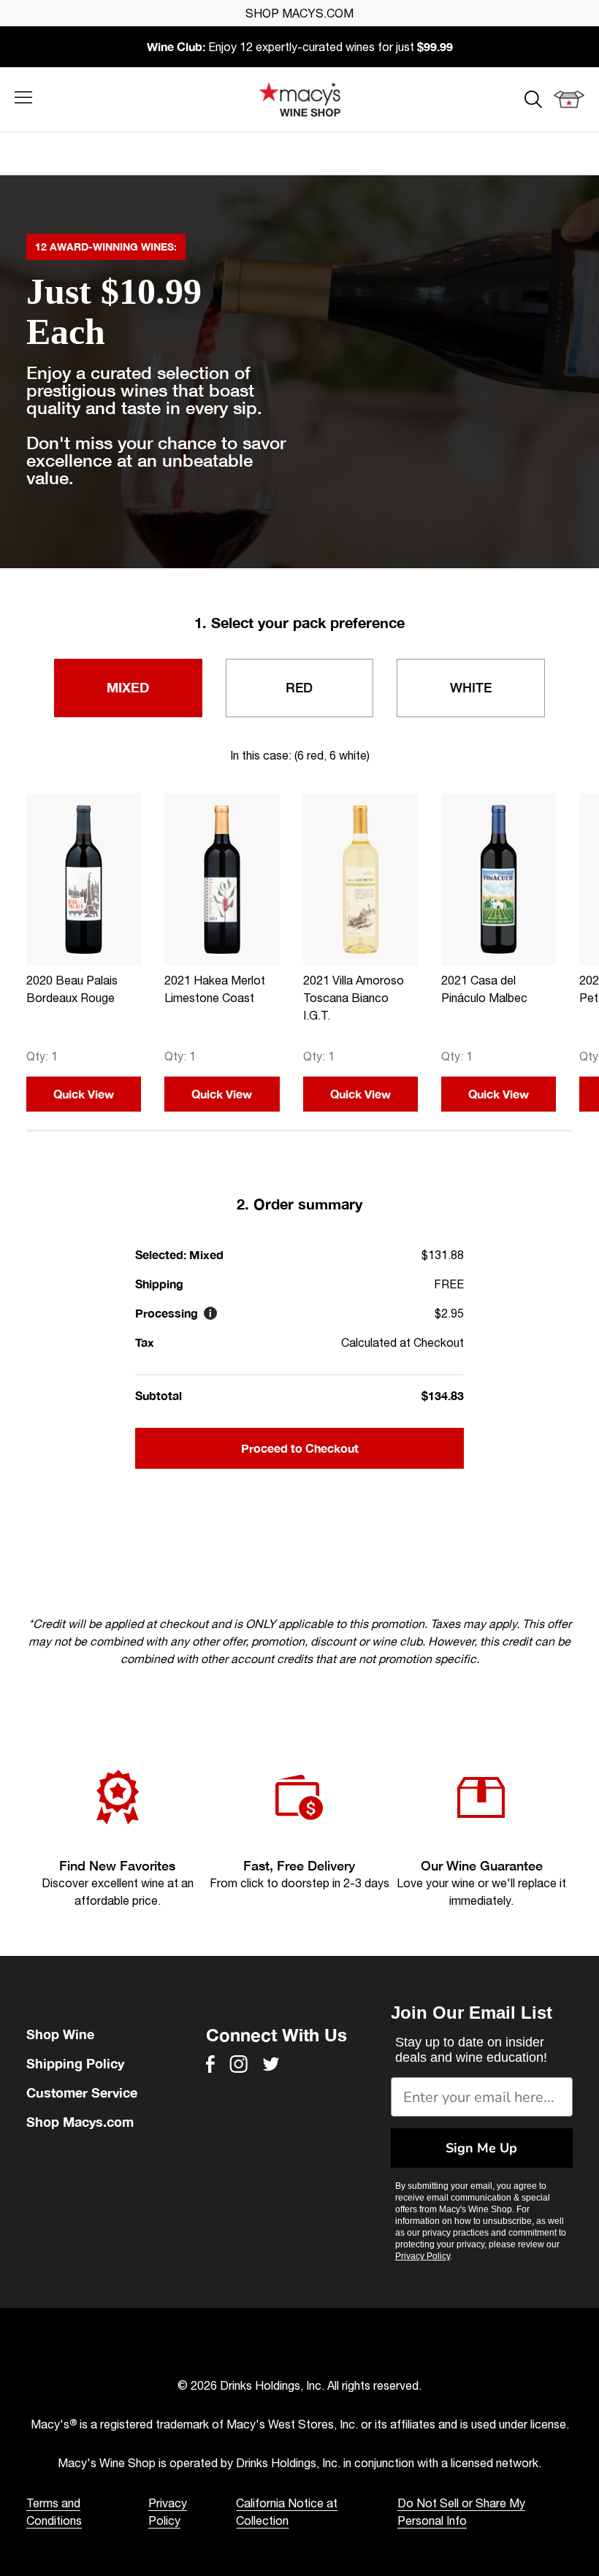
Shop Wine (60, 2034)
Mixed (128, 687)
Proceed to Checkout (300, 1448)
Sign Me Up (481, 2148)
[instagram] (239, 2064)
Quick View (84, 1094)
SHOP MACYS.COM (299, 13)
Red (299, 687)
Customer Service (82, 2092)
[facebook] (210, 2064)
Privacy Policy (423, 2256)
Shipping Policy (75, 2063)
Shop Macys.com (80, 2122)
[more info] (210, 1313)
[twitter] (271, 2064)
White (471, 687)
